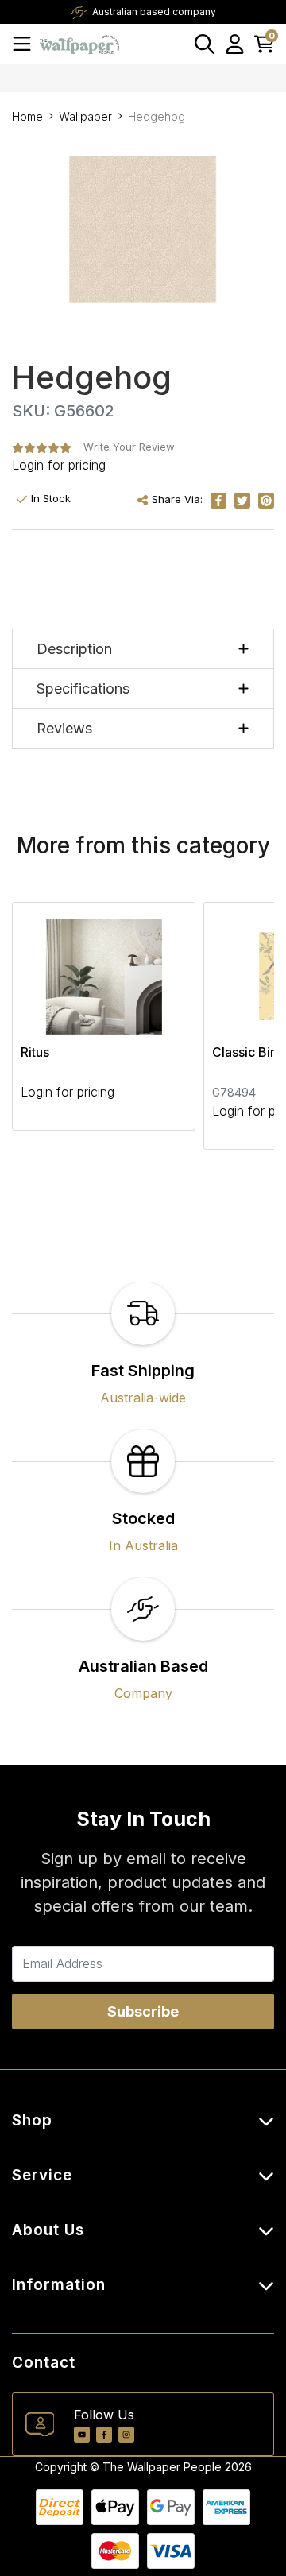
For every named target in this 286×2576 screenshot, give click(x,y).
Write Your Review (129, 447)
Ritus (35, 1052)
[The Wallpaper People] (79, 43)
